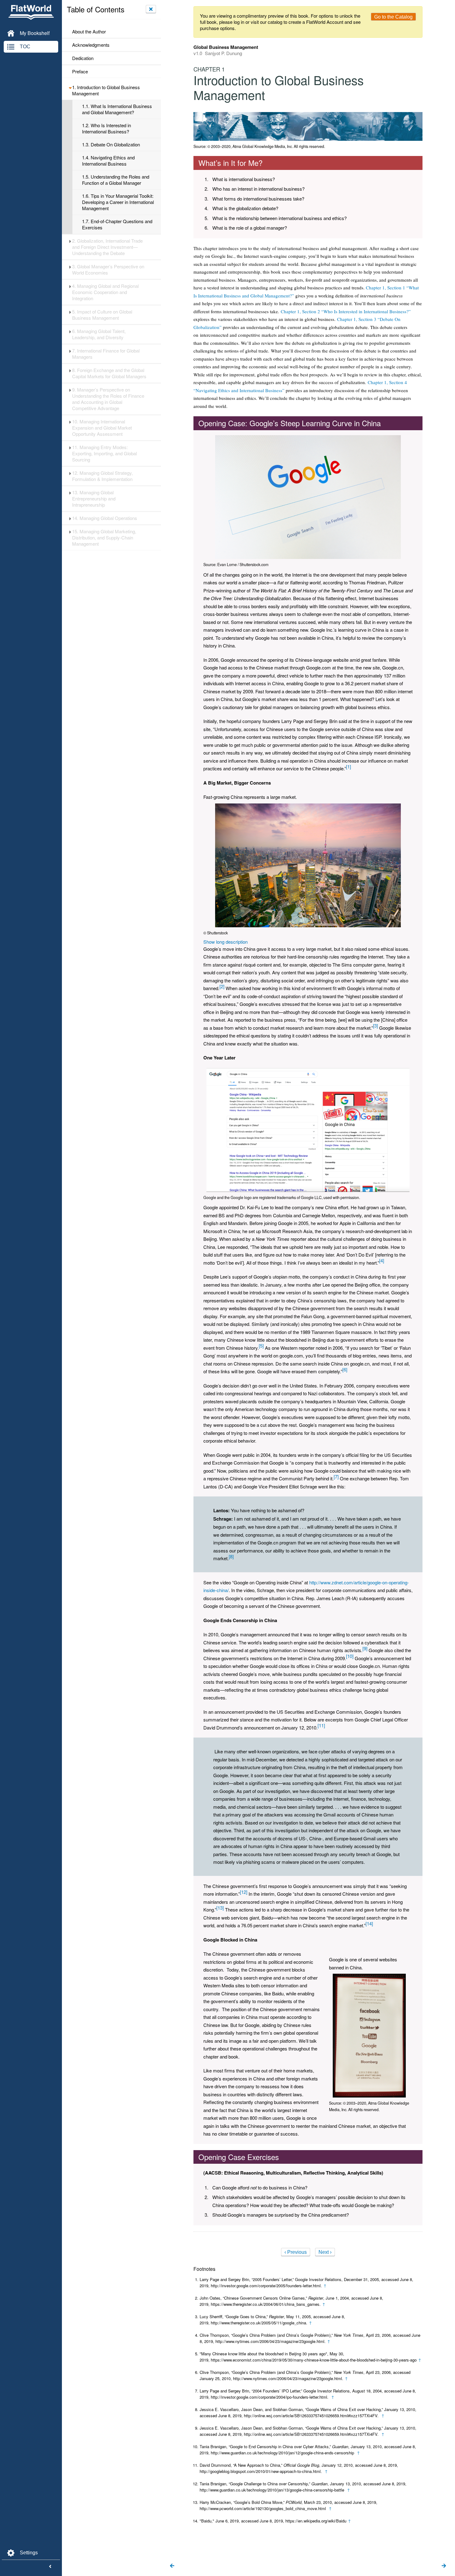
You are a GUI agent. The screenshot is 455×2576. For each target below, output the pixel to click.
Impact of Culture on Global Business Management (102, 315)
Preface (80, 71)
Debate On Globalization (111, 145)
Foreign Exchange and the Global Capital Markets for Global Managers (109, 373)
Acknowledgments (91, 45)
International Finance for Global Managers (106, 354)
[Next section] (444, 2566)
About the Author (89, 32)
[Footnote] (349, 766)
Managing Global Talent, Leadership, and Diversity (99, 334)
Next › (325, 2252)
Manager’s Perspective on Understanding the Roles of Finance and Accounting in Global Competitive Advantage (108, 399)
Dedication (83, 58)
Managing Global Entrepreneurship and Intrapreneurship (94, 499)
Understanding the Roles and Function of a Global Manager (116, 180)
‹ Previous (296, 2252)
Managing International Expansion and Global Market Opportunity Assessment (102, 428)
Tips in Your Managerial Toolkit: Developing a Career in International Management (118, 202)
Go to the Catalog (393, 17)
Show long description (225, 942)
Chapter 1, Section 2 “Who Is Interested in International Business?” (346, 311)
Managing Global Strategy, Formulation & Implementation (103, 476)
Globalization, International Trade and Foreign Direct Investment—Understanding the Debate (107, 247)
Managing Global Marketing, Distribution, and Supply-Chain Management (104, 538)
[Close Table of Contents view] (151, 9)
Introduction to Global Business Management (106, 90)
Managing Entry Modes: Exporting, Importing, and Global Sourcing (104, 453)
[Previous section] (172, 2566)
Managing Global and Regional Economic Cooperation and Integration (105, 292)
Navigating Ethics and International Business (108, 161)
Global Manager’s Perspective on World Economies (108, 270)
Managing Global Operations (105, 518)
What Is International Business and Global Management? (117, 109)
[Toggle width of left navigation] (50, 2567)
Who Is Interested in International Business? (106, 128)
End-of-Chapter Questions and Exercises (117, 224)
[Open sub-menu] (70, 87)
